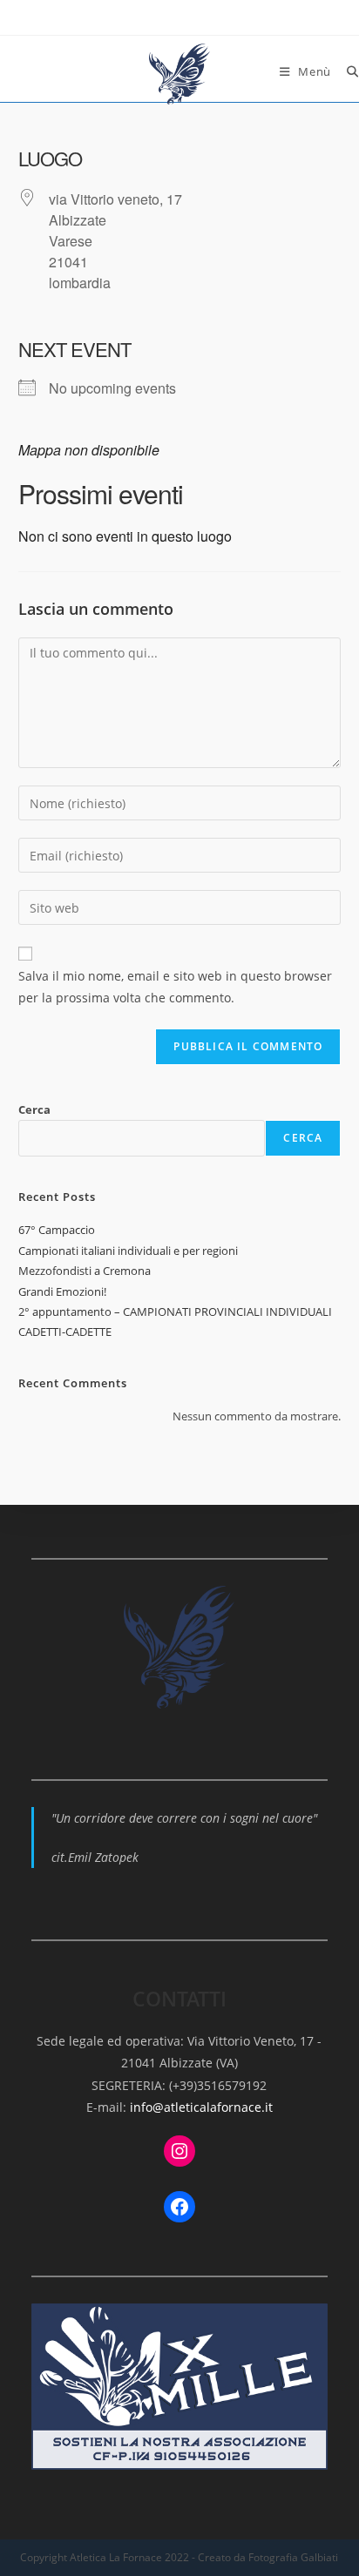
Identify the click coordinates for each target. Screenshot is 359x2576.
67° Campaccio (57, 1230)
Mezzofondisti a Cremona (85, 1271)
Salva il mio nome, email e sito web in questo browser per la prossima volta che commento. (175, 987)
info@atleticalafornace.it (201, 2107)
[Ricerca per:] (346, 71)
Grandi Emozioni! (62, 1291)
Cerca (34, 1109)
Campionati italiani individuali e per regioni (128, 1251)
